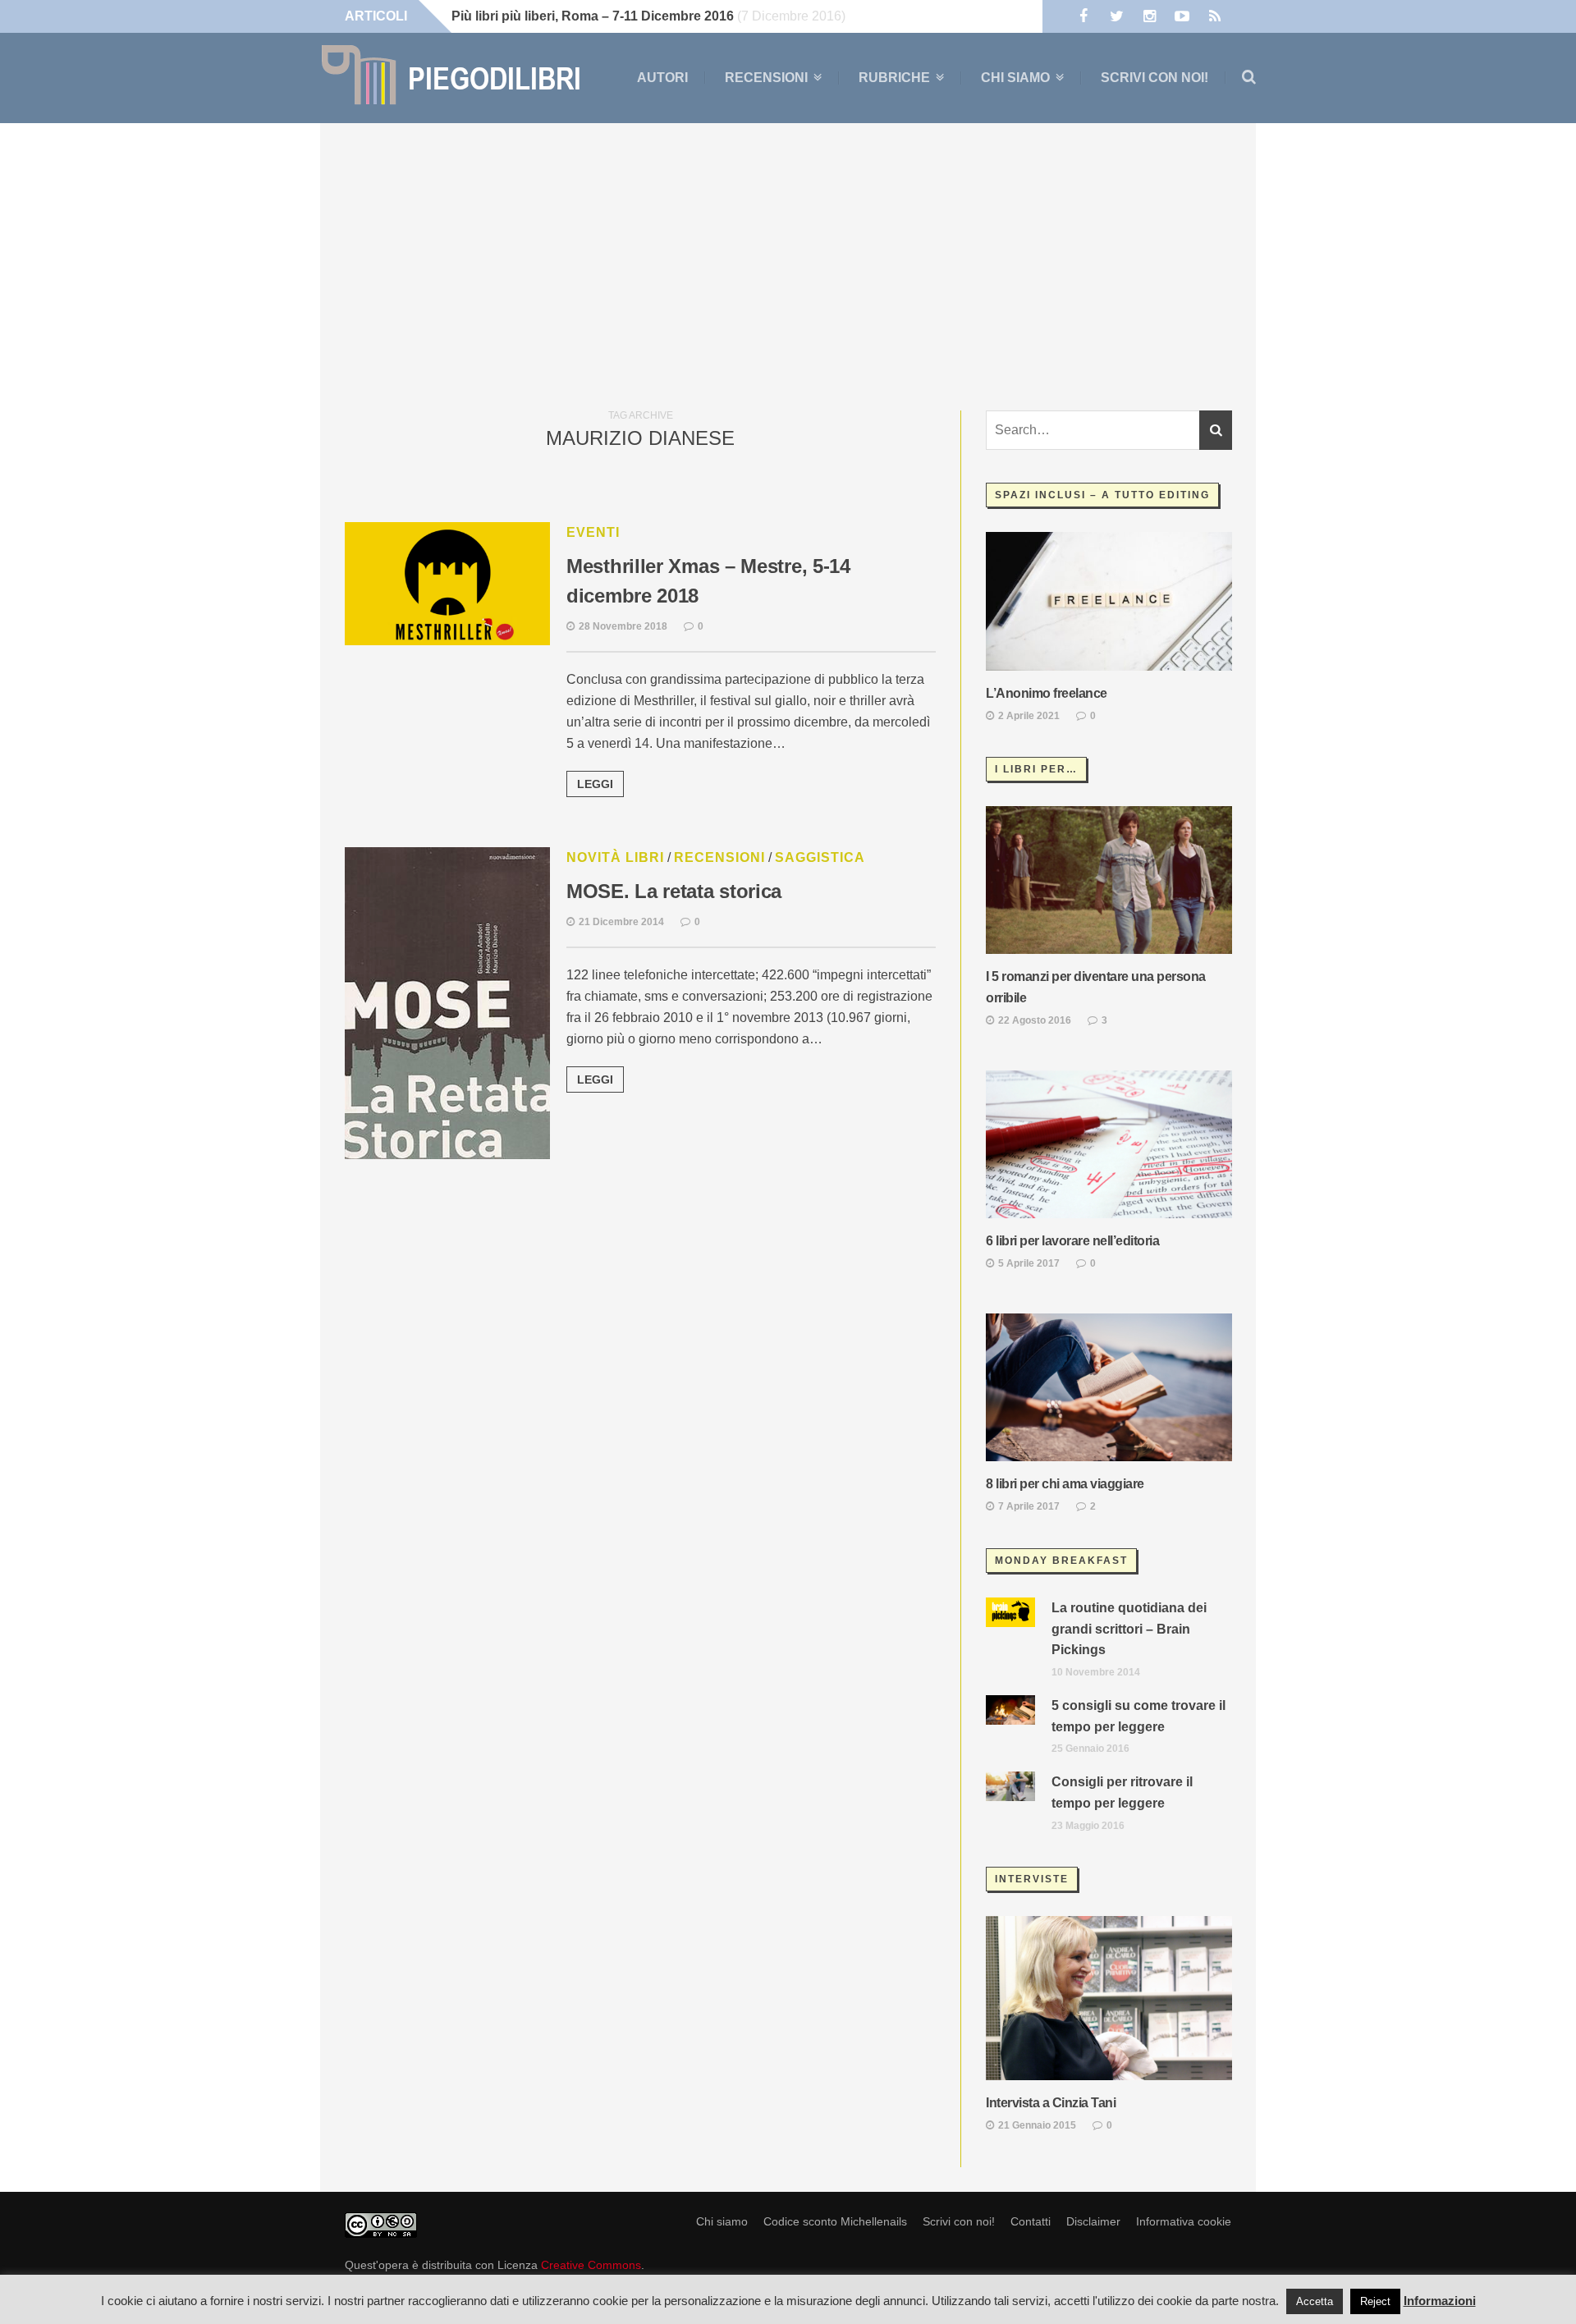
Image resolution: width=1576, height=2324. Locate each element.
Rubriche (894, 78)
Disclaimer (1093, 2221)
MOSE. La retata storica (674, 891)
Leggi (595, 784)
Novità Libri (615, 857)
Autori (662, 78)
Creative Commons (591, 2265)
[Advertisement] (788, 263)
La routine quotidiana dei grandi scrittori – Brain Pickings (1129, 1629)
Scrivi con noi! (1155, 78)
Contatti (1031, 2221)
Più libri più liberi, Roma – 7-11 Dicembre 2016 (593, 16)
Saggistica (820, 857)
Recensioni (766, 78)
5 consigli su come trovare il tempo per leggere (1138, 1716)
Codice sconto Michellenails (835, 2221)
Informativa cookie (1184, 2221)
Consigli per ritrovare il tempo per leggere (1122, 1792)
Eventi (593, 532)
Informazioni (1440, 2301)
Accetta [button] (1315, 2301)
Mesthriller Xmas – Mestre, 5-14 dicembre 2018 (708, 581)
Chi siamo (1015, 78)
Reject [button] (1375, 2301)
